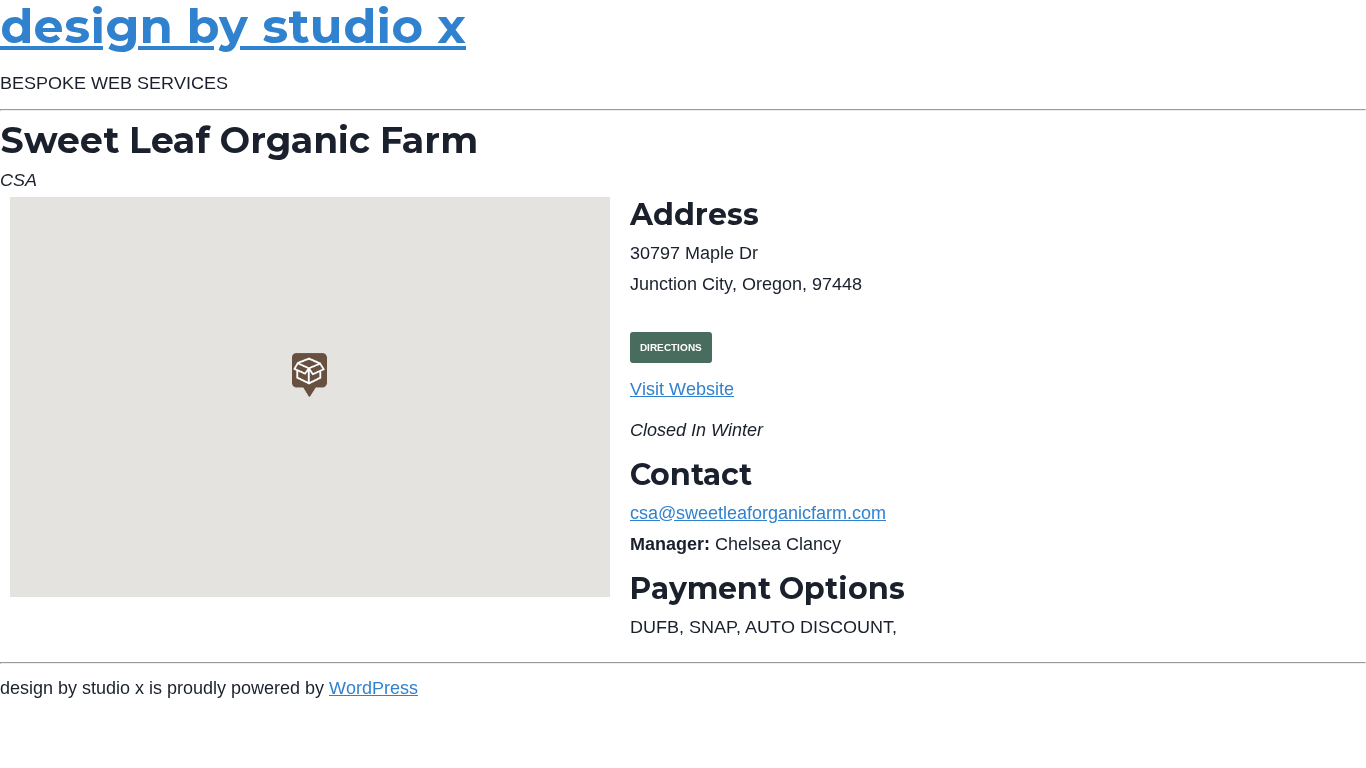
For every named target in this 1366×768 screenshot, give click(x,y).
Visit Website (682, 389)
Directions (671, 347)
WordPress (373, 688)
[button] (309, 375)
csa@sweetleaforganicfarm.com (758, 513)
